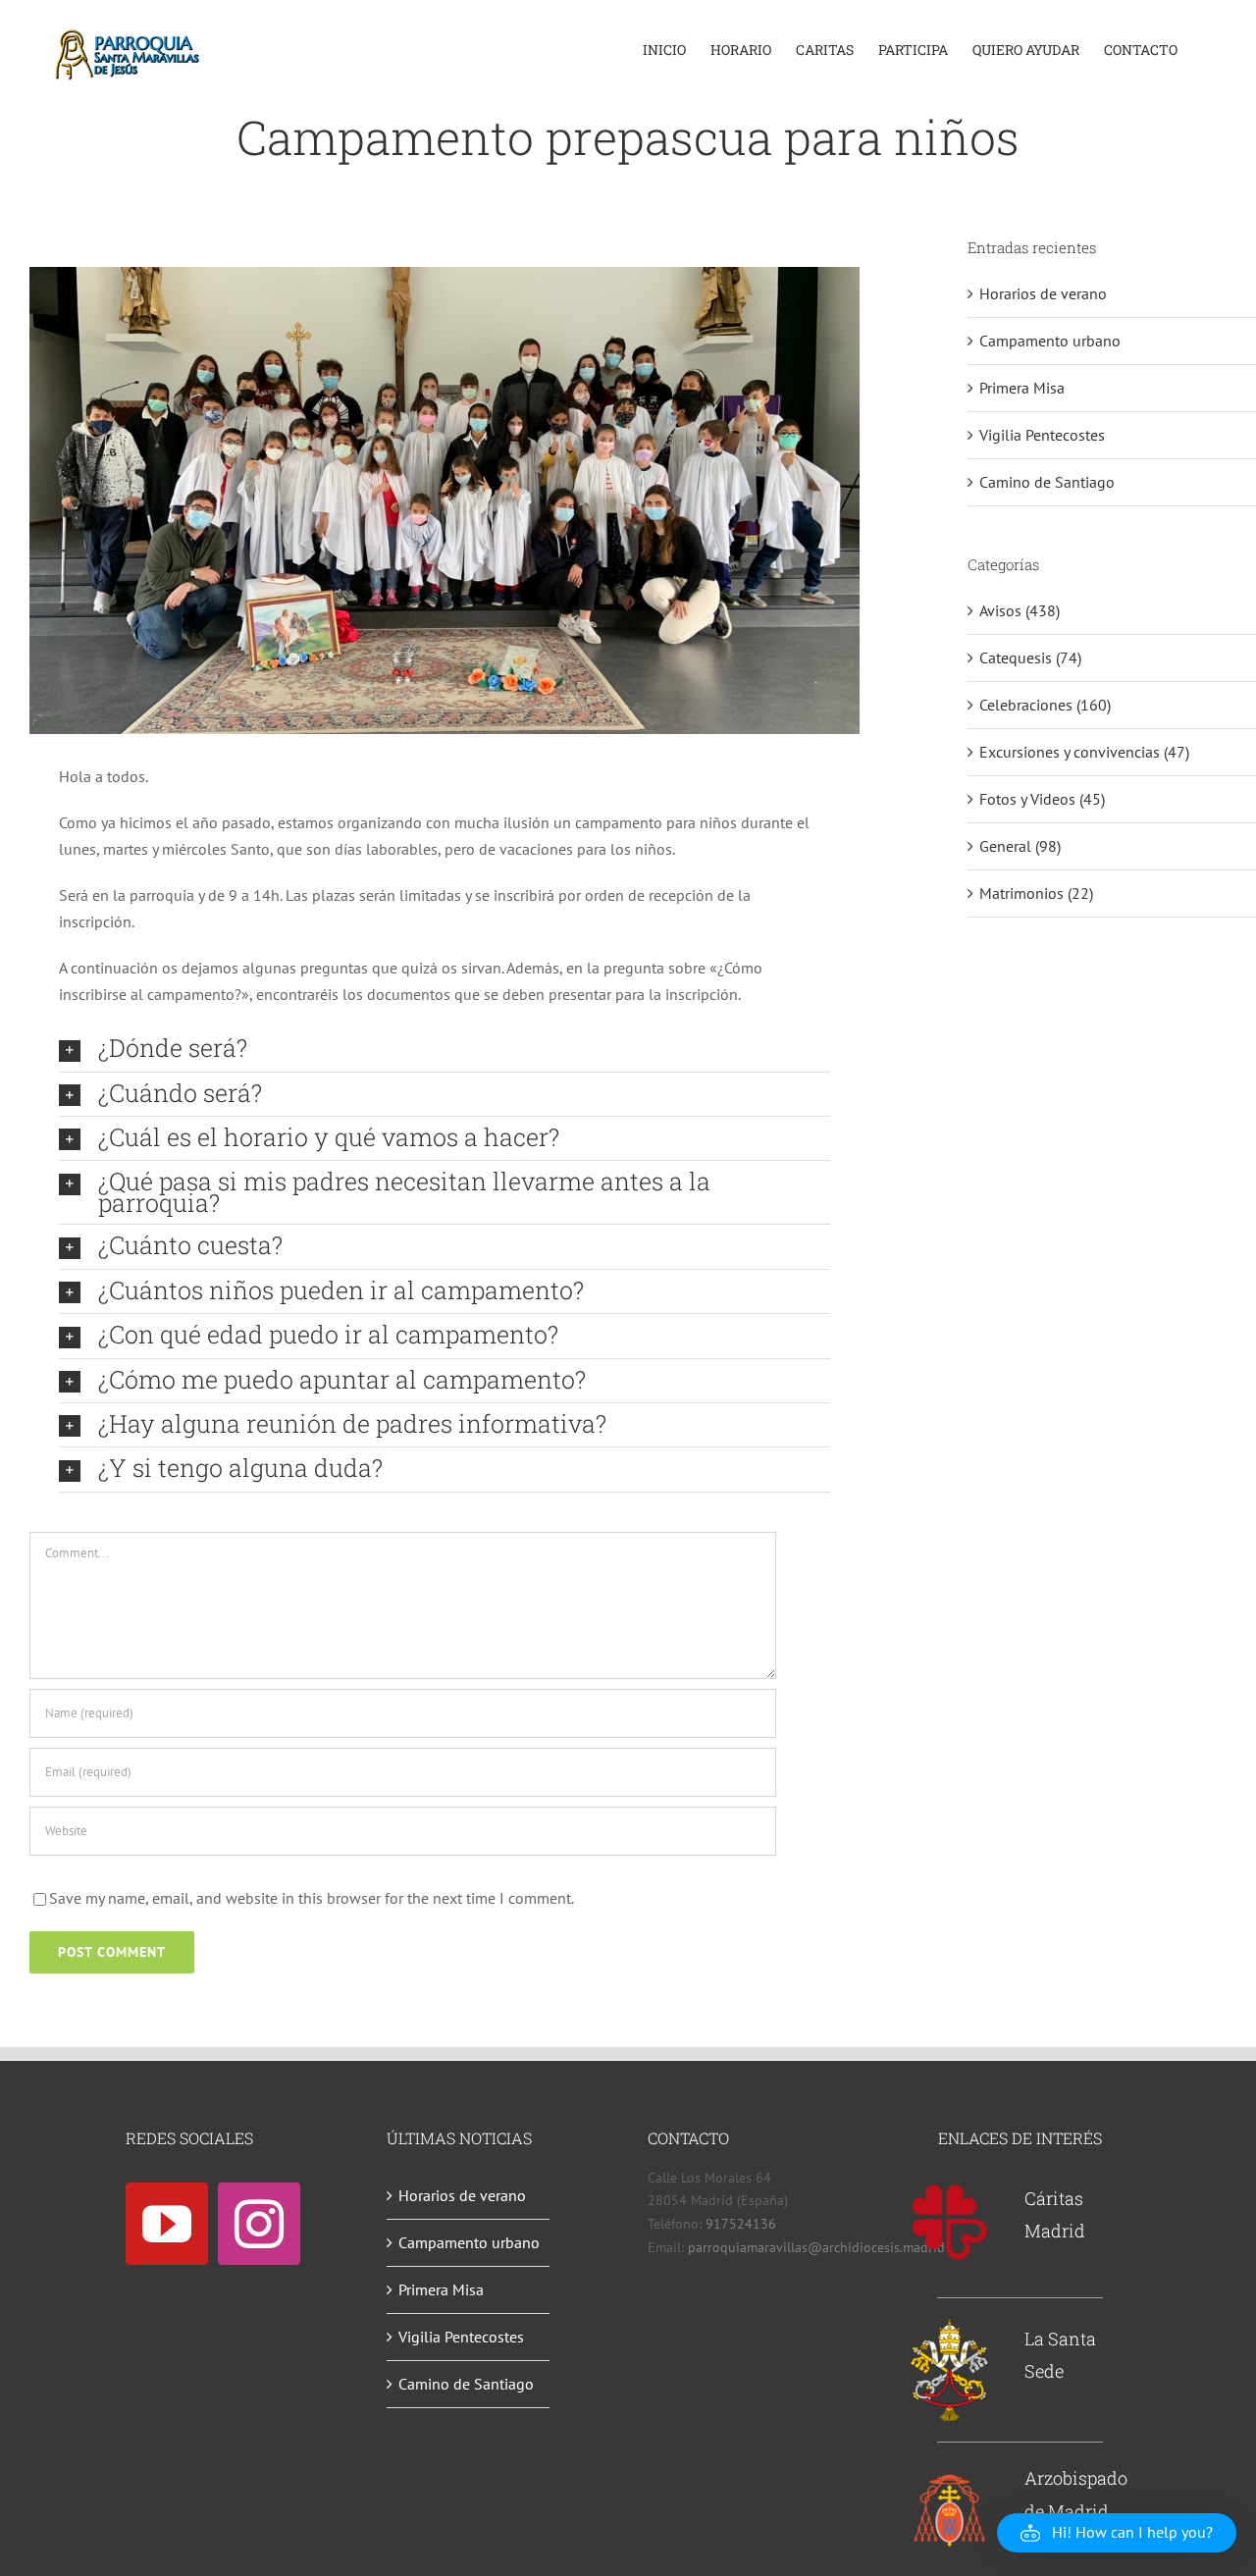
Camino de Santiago (1047, 482)
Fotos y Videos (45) (1042, 799)
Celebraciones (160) (1045, 705)
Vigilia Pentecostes (1042, 435)
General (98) (1020, 846)
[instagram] (259, 2224)
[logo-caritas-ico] (949, 2190)
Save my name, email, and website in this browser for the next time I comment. (312, 1898)
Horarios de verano (1043, 293)
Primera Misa (1022, 388)
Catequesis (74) (1030, 657)
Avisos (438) (1020, 610)
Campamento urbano (1050, 341)
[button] (445, 1049)
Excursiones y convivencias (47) (1084, 752)
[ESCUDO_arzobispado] (949, 2479)
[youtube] (167, 2224)
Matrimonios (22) (1036, 893)
